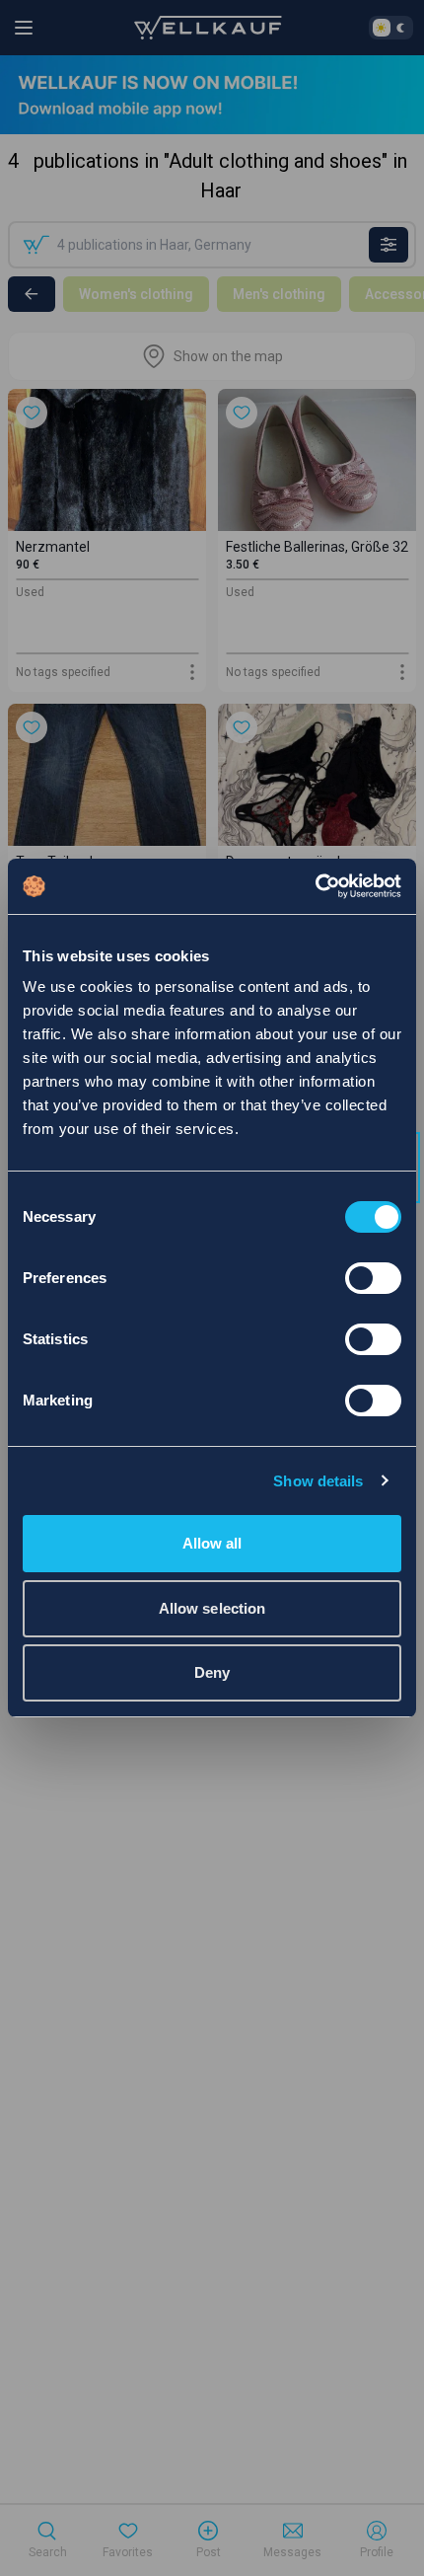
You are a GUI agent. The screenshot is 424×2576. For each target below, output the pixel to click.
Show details (318, 1481)
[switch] (373, 1278)
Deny (212, 1672)
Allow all (212, 1543)
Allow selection (212, 1608)
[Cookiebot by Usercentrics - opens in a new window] (315, 886)
